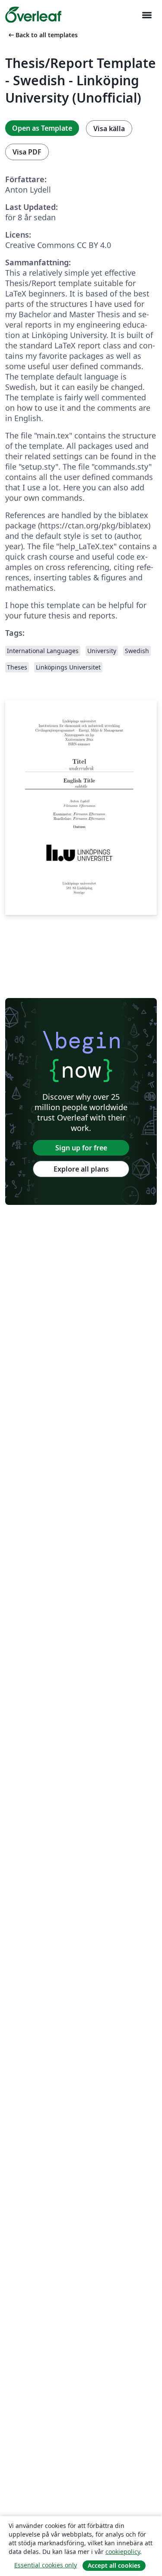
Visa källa (109, 129)
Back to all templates (42, 35)
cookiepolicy (123, 2552)
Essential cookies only (46, 2565)
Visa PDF (27, 152)
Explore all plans (81, 1169)
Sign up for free (81, 1148)
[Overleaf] (33, 15)
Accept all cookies (114, 2565)
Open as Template (42, 128)
